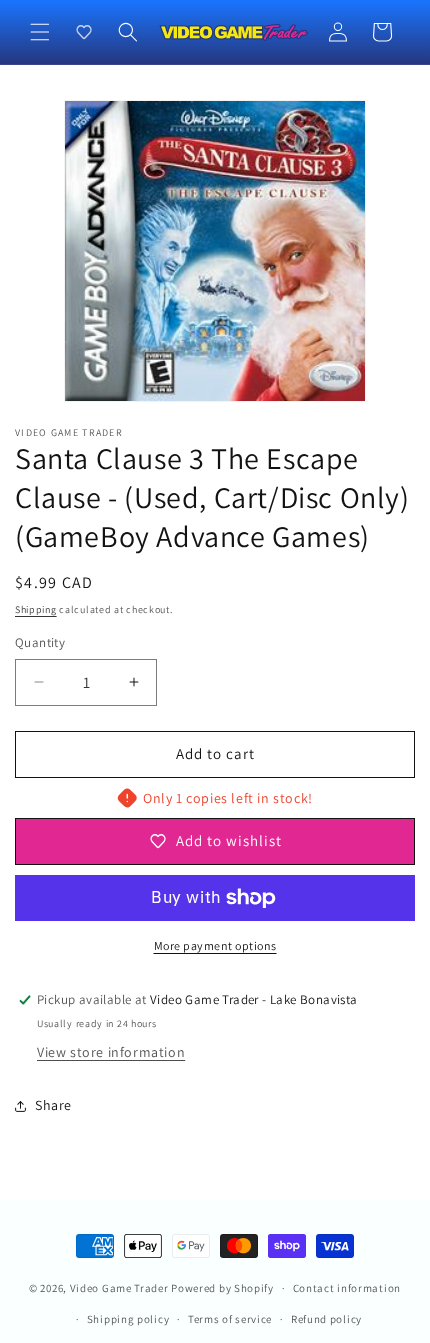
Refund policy (326, 1319)
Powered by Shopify (222, 1288)
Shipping (36, 609)
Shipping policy (128, 1319)
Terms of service (230, 1319)
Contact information (347, 1288)
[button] (40, 32)
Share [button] (53, 1105)
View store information (111, 1052)
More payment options (215, 945)
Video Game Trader (119, 1288)
